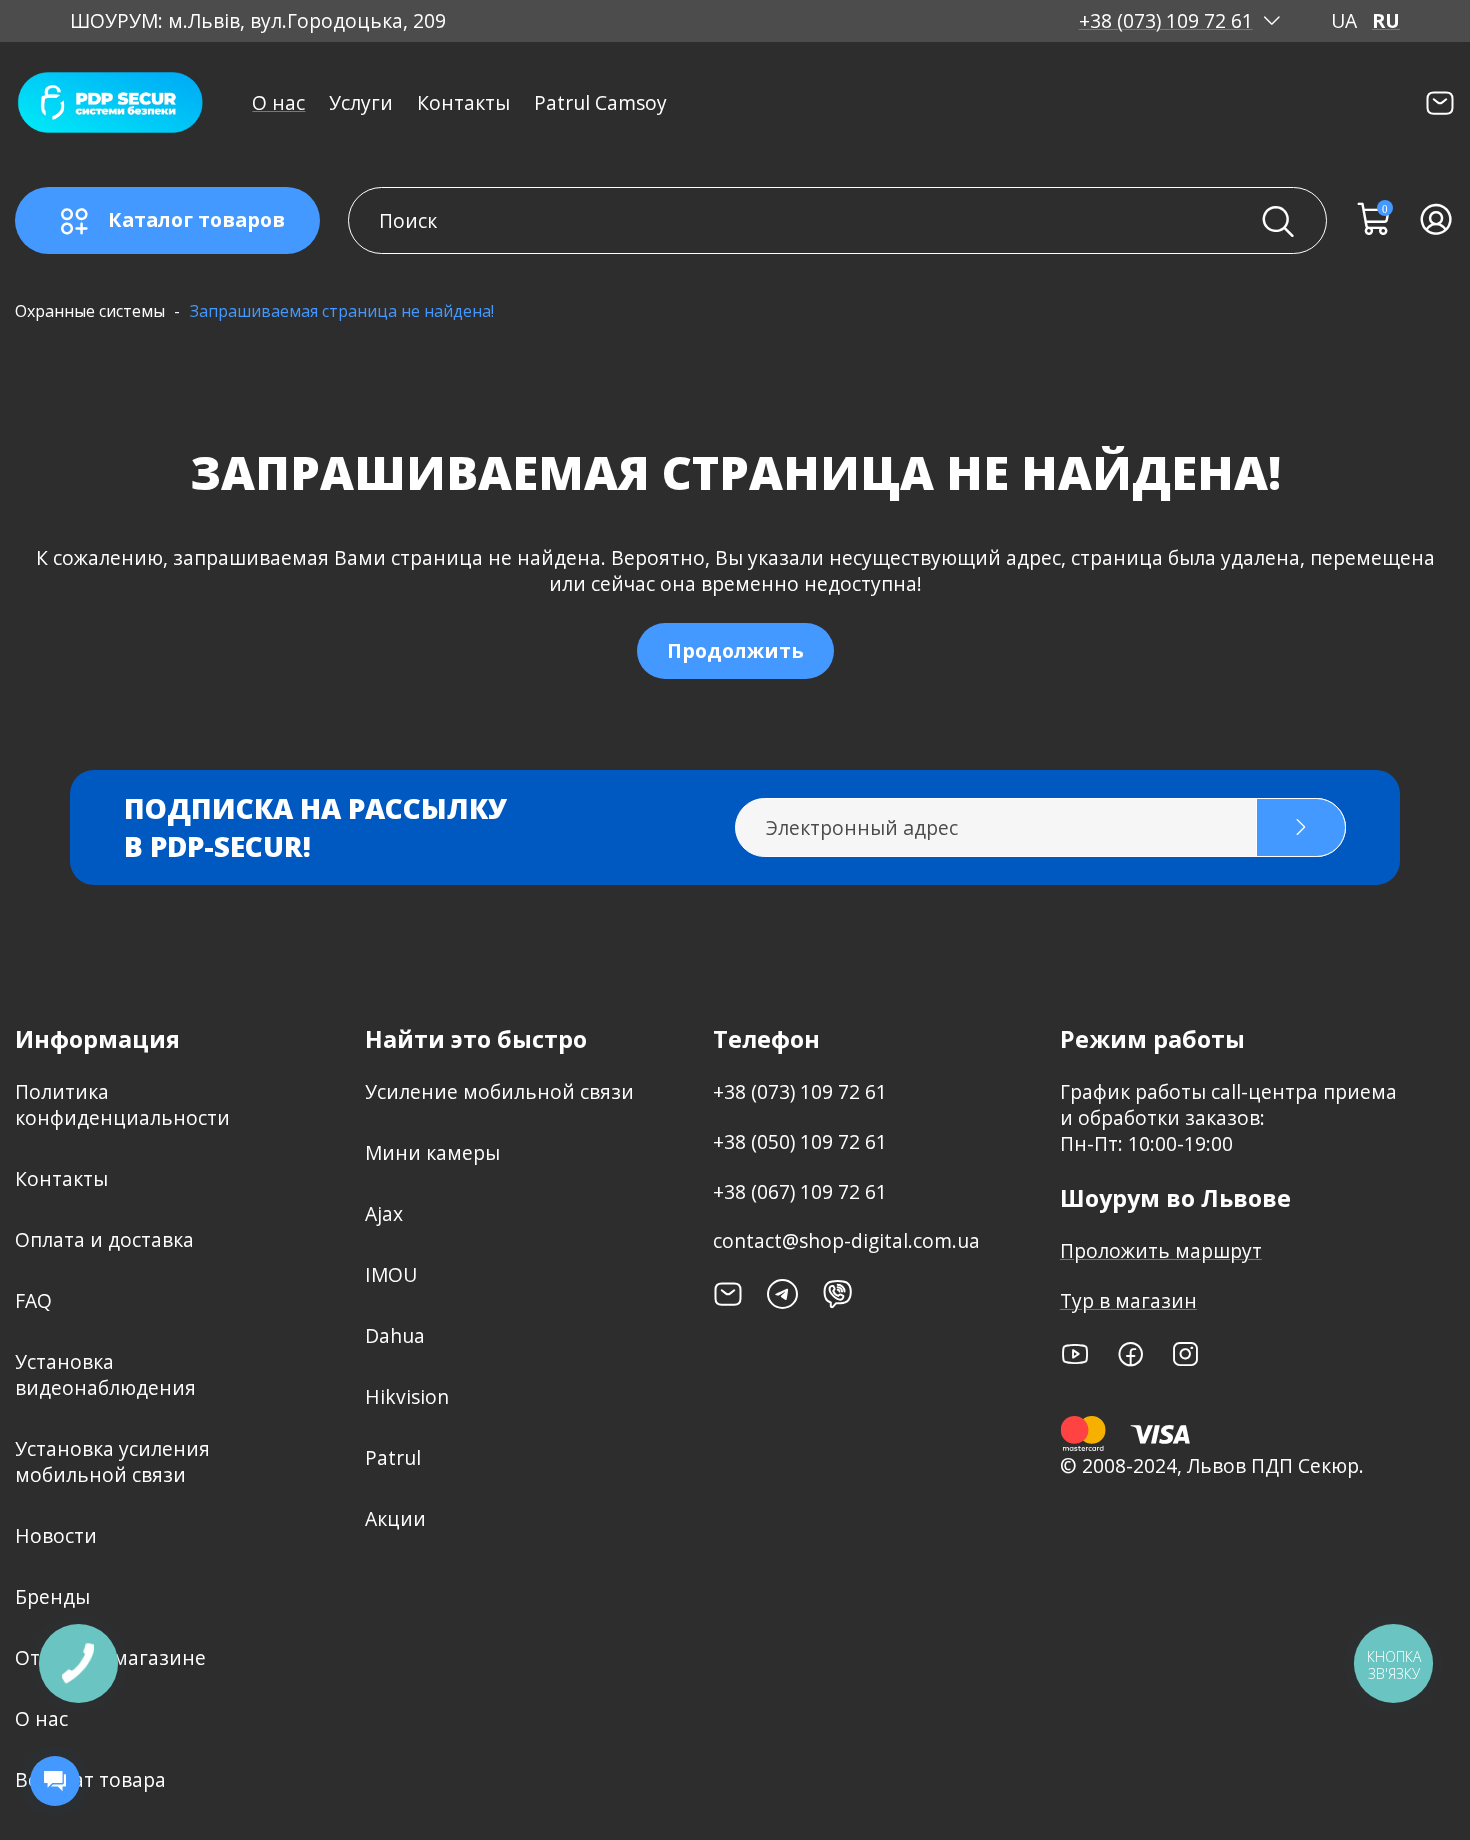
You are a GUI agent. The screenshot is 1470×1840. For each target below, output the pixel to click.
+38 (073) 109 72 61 (1166, 21)
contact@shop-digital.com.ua (846, 1240)
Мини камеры (432, 1152)
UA (1344, 21)
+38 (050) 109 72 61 (800, 1141)
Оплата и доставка (104, 1239)
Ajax (384, 1213)
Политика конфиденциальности (122, 1104)
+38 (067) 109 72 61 (800, 1191)
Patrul (393, 1457)
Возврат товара (90, 1779)
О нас (278, 102)
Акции (395, 1518)
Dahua (395, 1335)
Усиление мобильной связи (499, 1091)
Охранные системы (90, 311)
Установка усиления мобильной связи (112, 1461)
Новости (56, 1535)
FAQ (33, 1300)
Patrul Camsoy (600, 102)
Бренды (52, 1596)
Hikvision (407, 1396)
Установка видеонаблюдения (105, 1374)
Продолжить (735, 650)
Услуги (361, 102)
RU (1386, 21)
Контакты (463, 102)
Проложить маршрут (1161, 1250)
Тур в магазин (1128, 1300)
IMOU (391, 1274)
